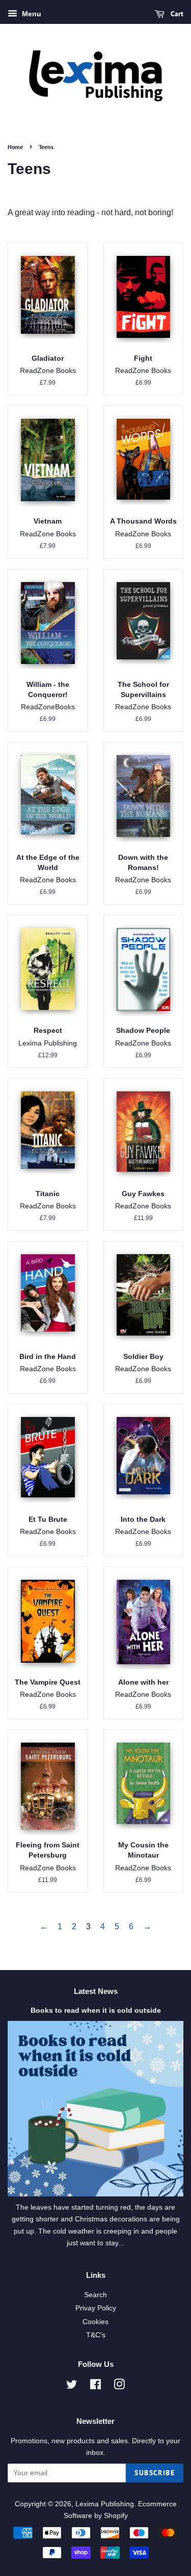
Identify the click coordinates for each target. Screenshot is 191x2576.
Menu (31, 14)
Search (95, 2295)
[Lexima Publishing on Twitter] (72, 2386)
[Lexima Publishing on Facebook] (95, 2386)
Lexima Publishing (105, 2504)
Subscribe (155, 2473)
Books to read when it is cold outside (96, 2010)
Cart (176, 14)
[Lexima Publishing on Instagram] (119, 2386)
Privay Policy (96, 2308)
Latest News (96, 1991)
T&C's (96, 2335)
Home (15, 147)
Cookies (95, 2322)
